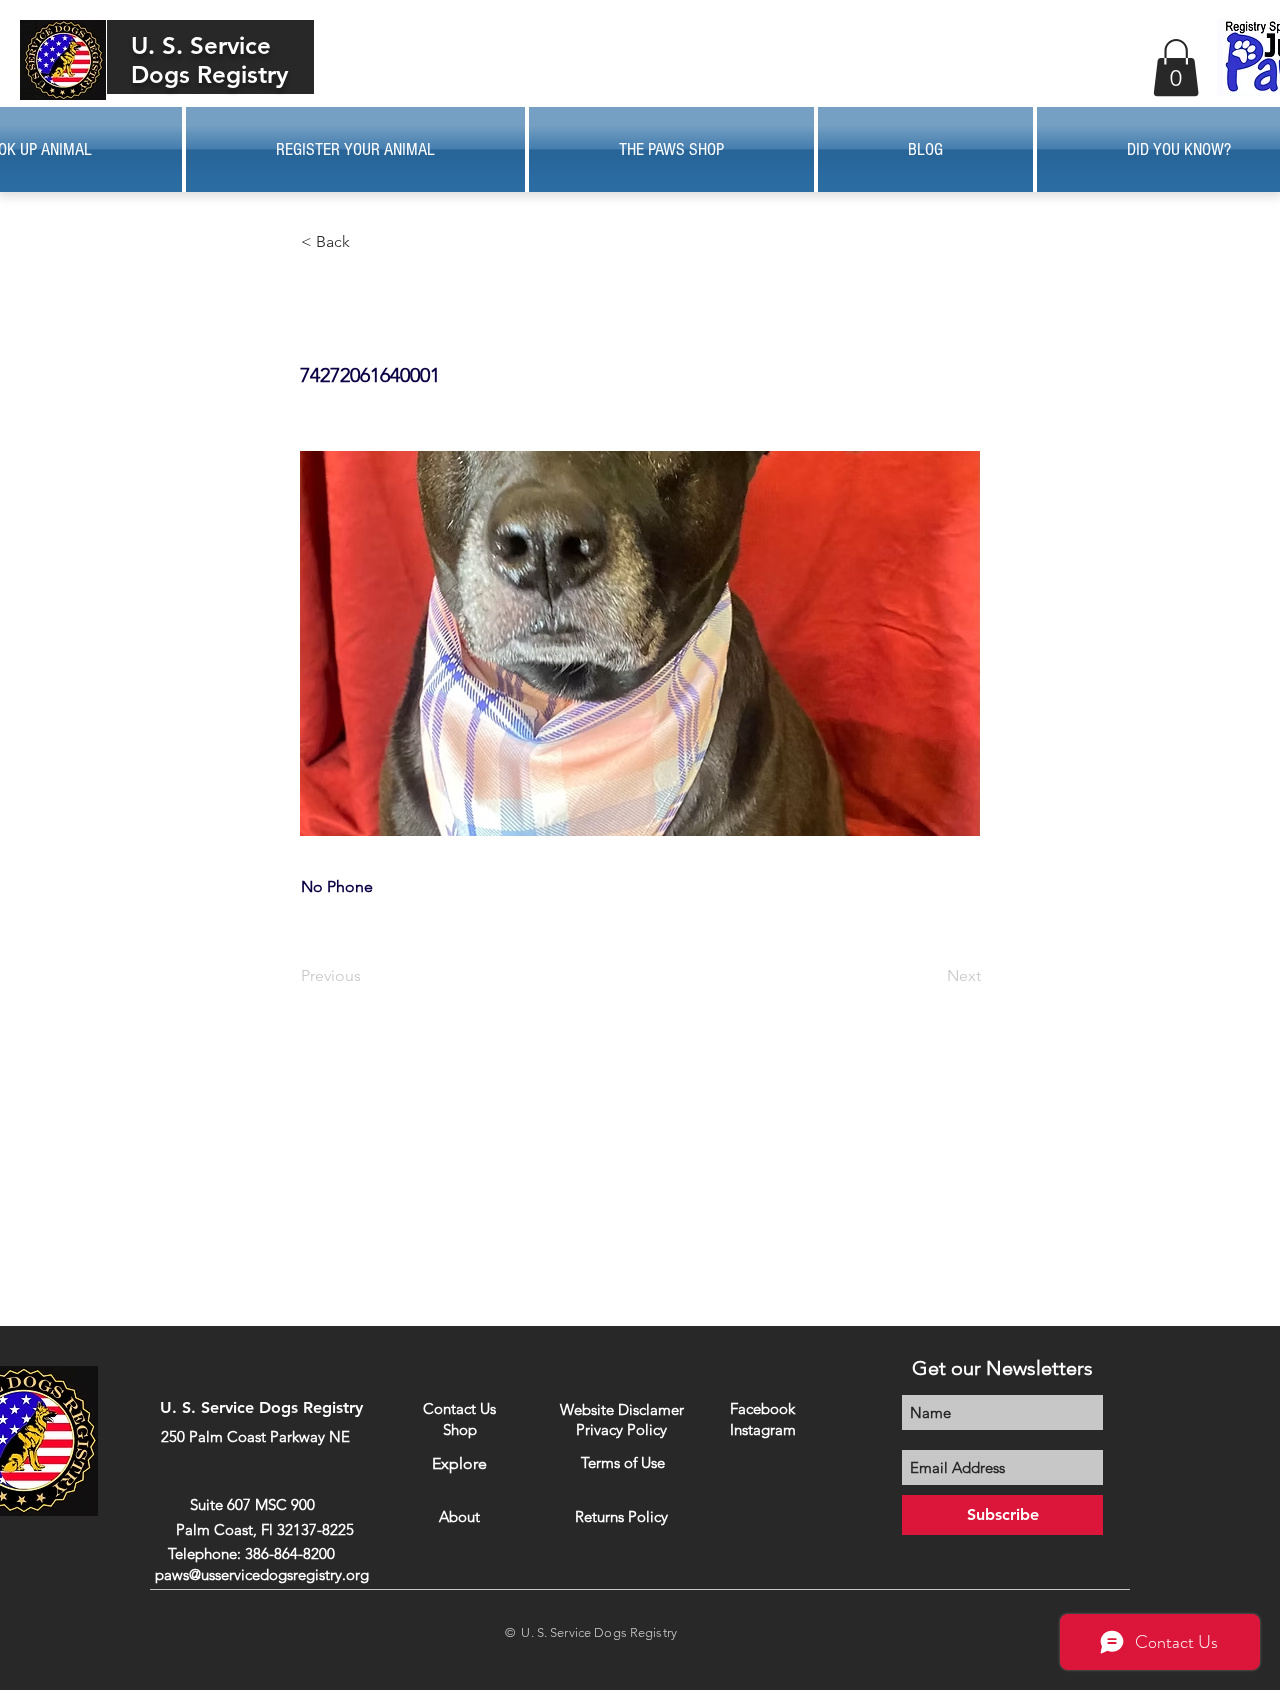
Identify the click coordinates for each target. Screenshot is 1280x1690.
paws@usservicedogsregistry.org (262, 1574)
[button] (1176, 67)
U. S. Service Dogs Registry (209, 60)
